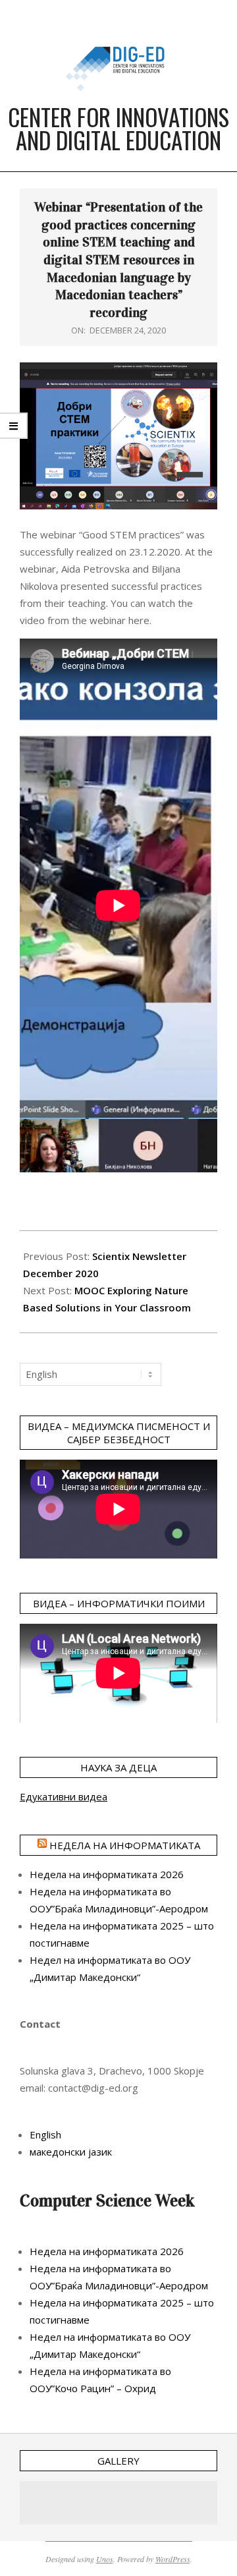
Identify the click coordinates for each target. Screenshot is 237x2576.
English (45, 2134)
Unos (105, 2559)
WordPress (173, 2559)
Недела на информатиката (125, 1845)
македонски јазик (71, 2152)
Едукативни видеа (64, 1796)
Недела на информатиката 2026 (107, 1874)
